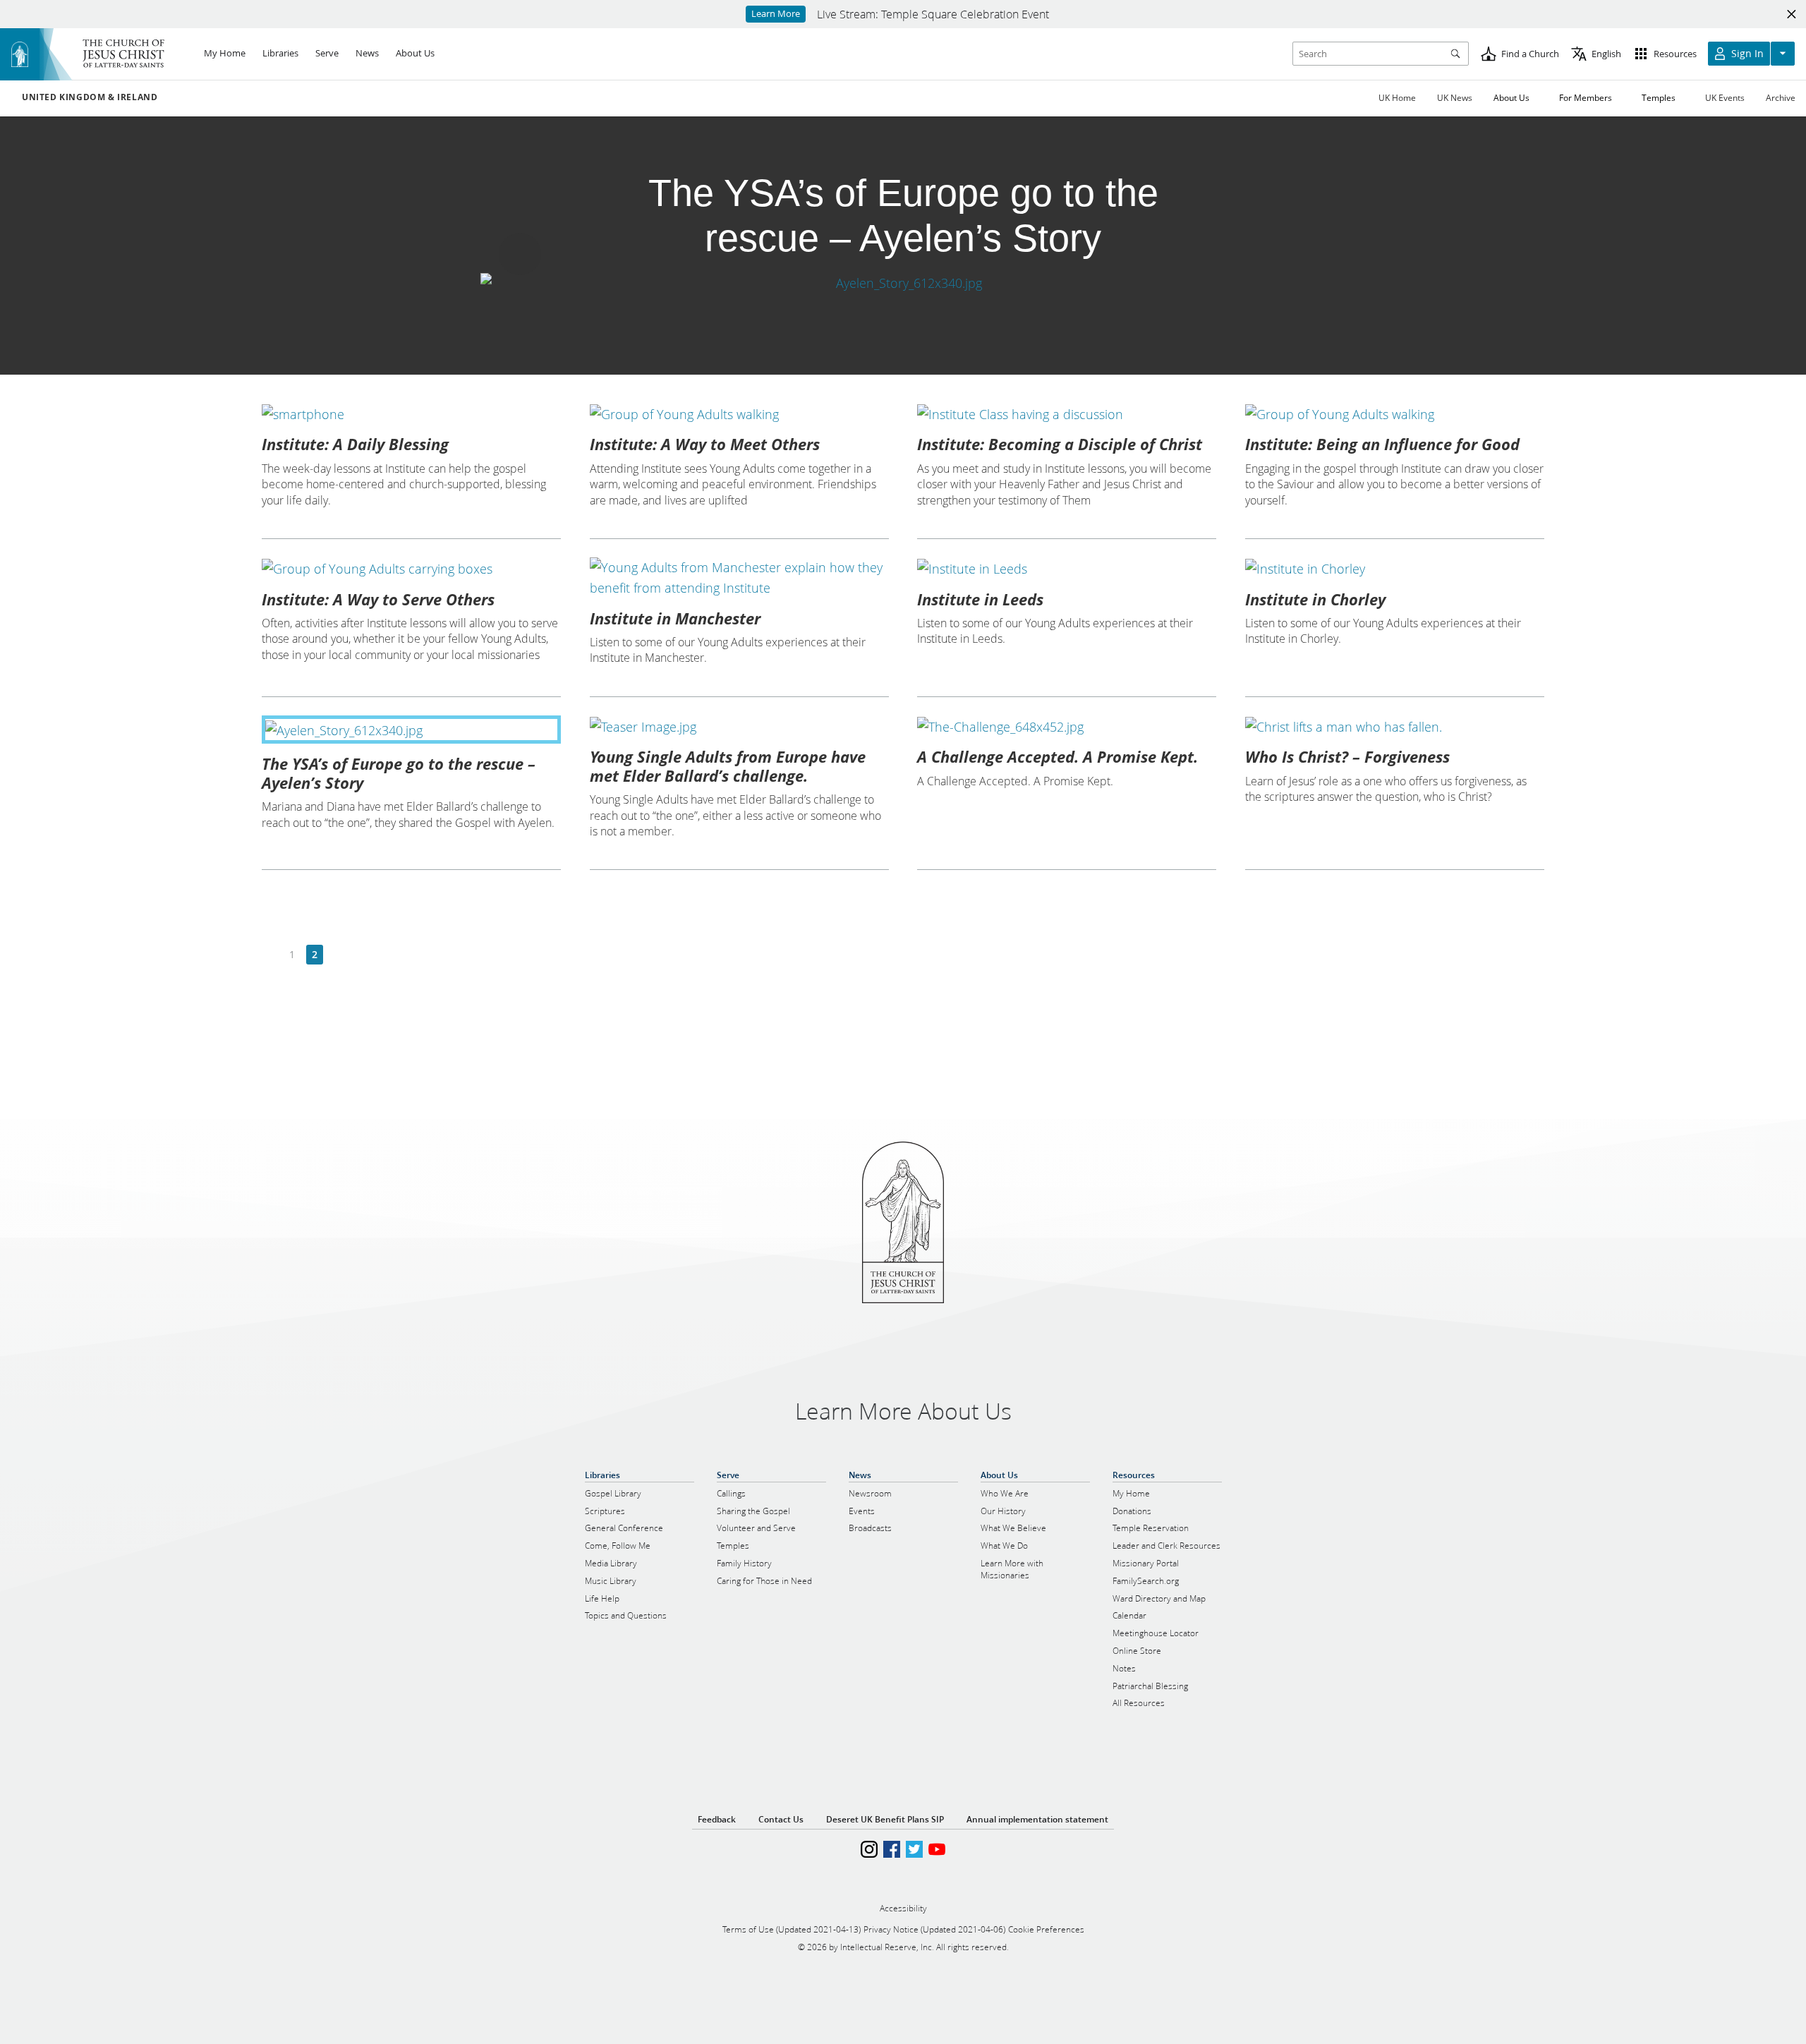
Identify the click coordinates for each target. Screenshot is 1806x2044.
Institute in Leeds (980, 599)
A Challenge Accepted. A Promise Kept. (1057, 756)
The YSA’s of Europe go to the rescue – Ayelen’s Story (399, 773)
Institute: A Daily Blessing (355, 444)
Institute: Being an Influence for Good (1382, 444)
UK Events (1725, 98)
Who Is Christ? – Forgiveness (1347, 756)
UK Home (1397, 98)
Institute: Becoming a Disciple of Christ (1060, 444)
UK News (1455, 98)
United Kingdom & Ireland (90, 97)
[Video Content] (903, 283)
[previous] (270, 955)
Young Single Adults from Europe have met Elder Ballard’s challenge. (728, 766)
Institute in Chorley (1315, 599)
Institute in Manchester (675, 618)
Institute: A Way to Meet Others (705, 444)
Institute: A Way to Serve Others (378, 599)
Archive (1781, 98)
